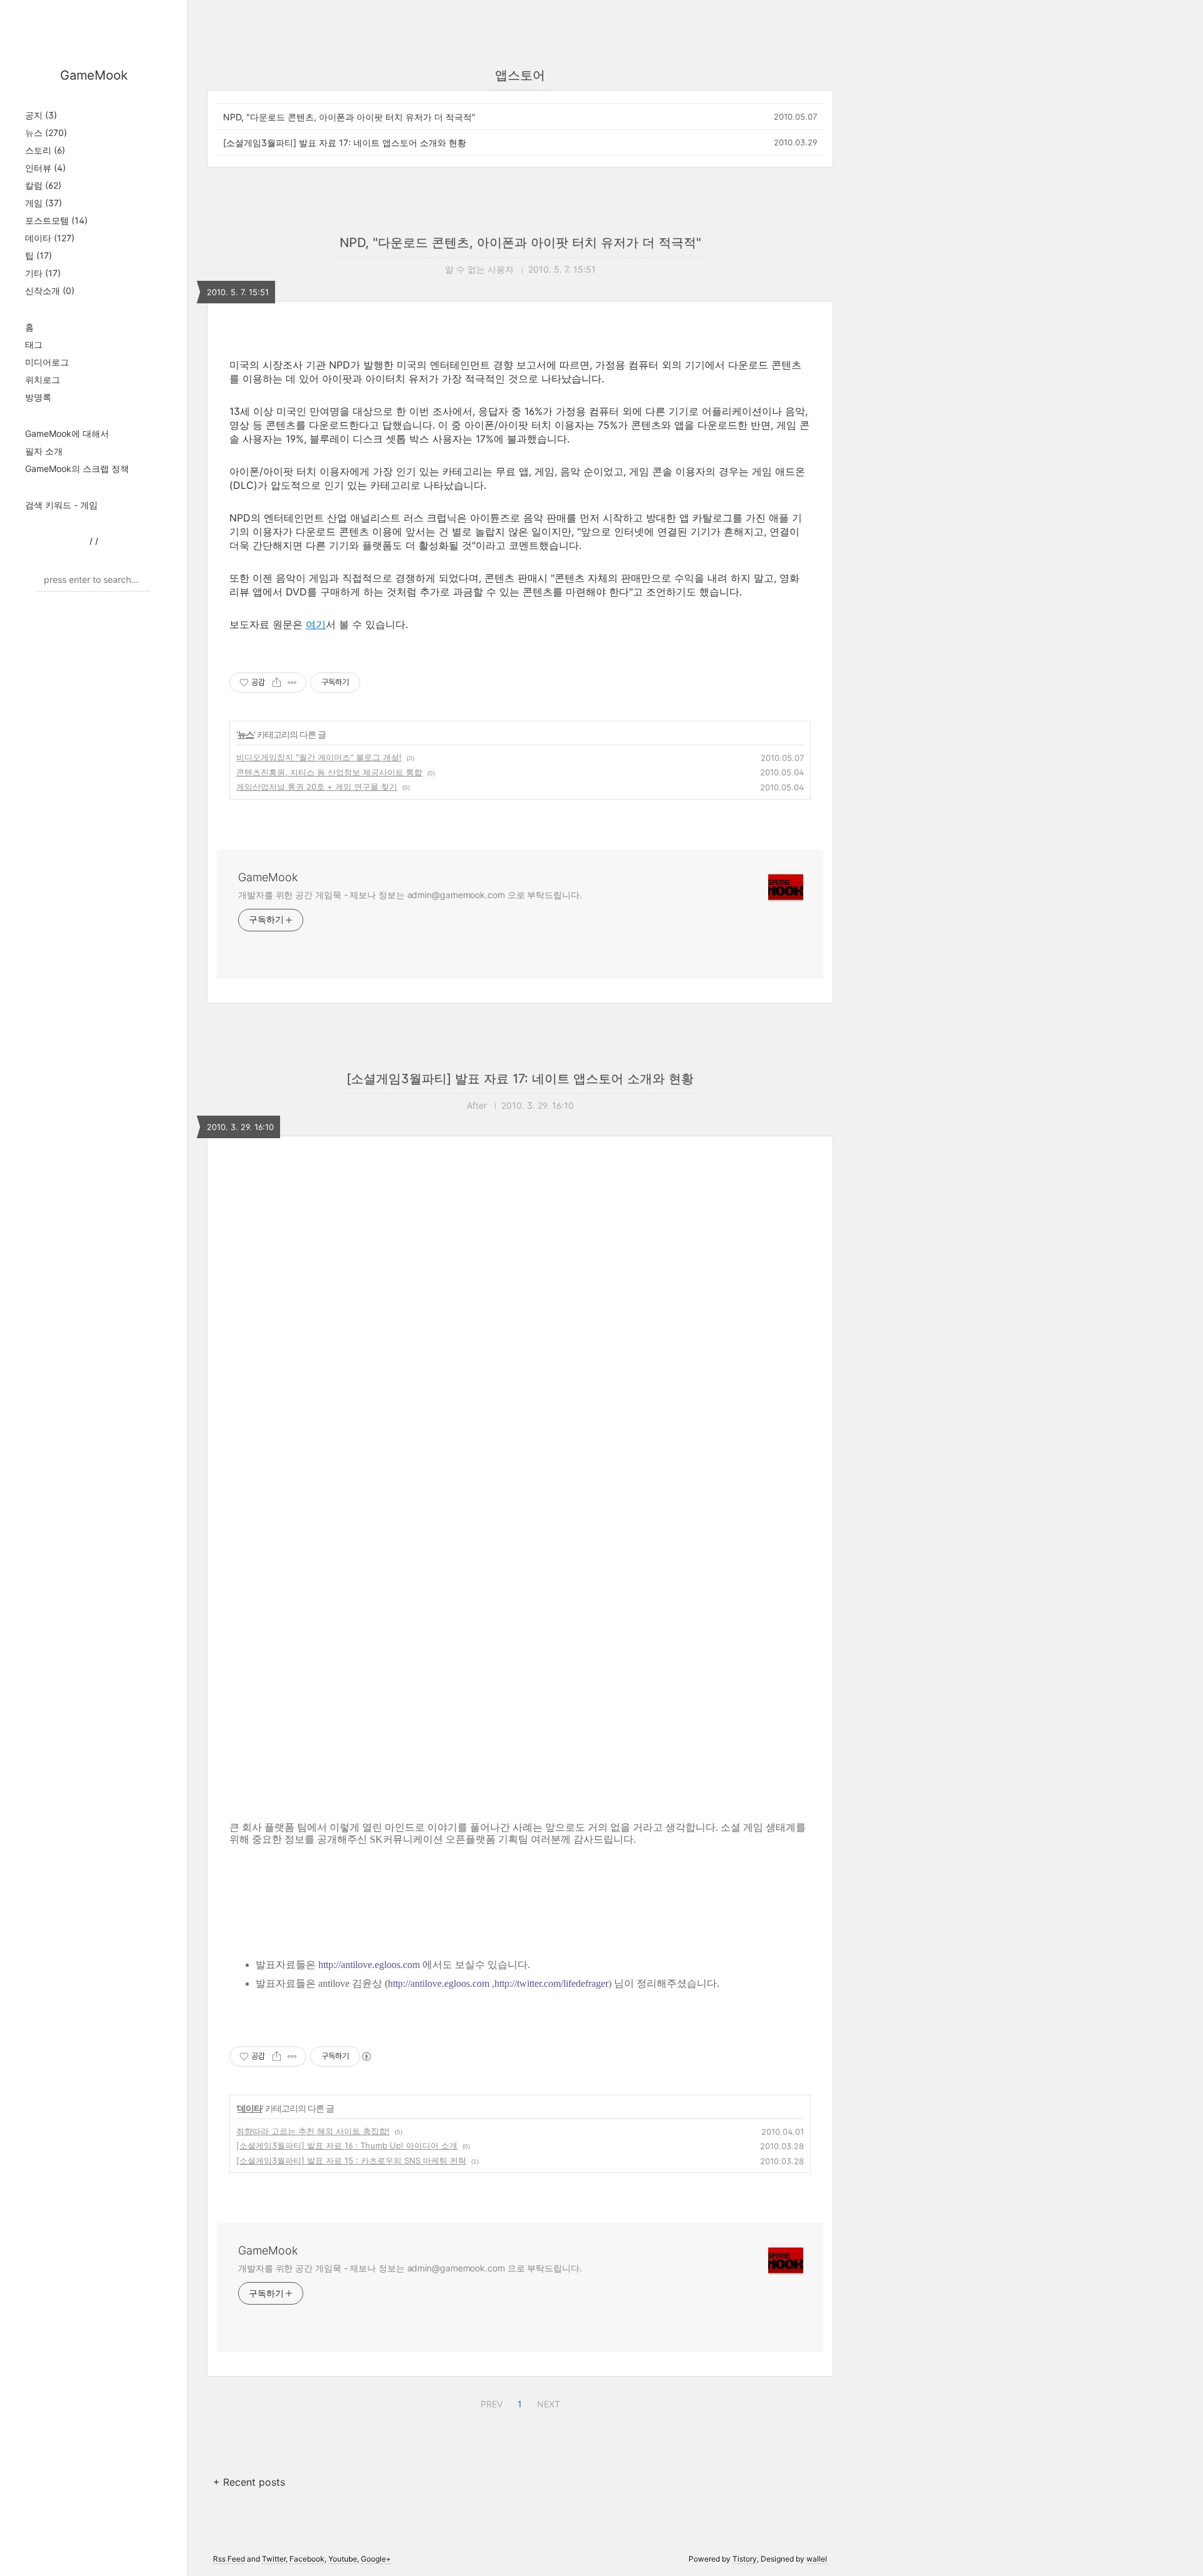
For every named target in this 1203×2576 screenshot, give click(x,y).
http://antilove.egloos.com (369, 1965)
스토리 (45, 150)
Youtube (343, 2559)
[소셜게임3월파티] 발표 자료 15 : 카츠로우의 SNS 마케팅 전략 (351, 2160)
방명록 (38, 397)
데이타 (50, 238)
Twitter (274, 2559)
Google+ (376, 2559)
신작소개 (50, 291)
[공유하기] (277, 683)
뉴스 (46, 133)
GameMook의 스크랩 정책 (77, 469)
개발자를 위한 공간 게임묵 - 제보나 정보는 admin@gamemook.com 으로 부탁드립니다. (410, 895)
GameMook (94, 75)
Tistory (745, 2559)
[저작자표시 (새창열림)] (366, 2056)
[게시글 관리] (292, 683)
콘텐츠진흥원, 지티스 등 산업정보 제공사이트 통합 (329, 772)
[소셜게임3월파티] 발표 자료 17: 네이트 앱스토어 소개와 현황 (345, 143)
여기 (316, 624)
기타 (43, 273)
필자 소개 (44, 451)
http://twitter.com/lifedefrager (551, 1983)
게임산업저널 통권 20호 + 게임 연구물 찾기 (317, 787)
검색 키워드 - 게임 (61, 505)
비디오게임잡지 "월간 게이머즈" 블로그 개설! (319, 757)
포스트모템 (56, 220)
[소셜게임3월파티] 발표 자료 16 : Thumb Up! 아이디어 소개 (347, 2145)
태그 (34, 344)
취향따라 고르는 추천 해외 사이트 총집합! (313, 2131)
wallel (817, 2559)
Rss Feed (229, 2559)
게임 (44, 203)
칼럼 (43, 185)
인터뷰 (45, 168)
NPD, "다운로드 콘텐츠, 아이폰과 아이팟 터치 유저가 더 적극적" (349, 117)
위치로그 (43, 380)
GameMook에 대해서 (67, 433)
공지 (41, 115)
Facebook (307, 2559)
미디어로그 (47, 362)
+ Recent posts (249, 2482)
